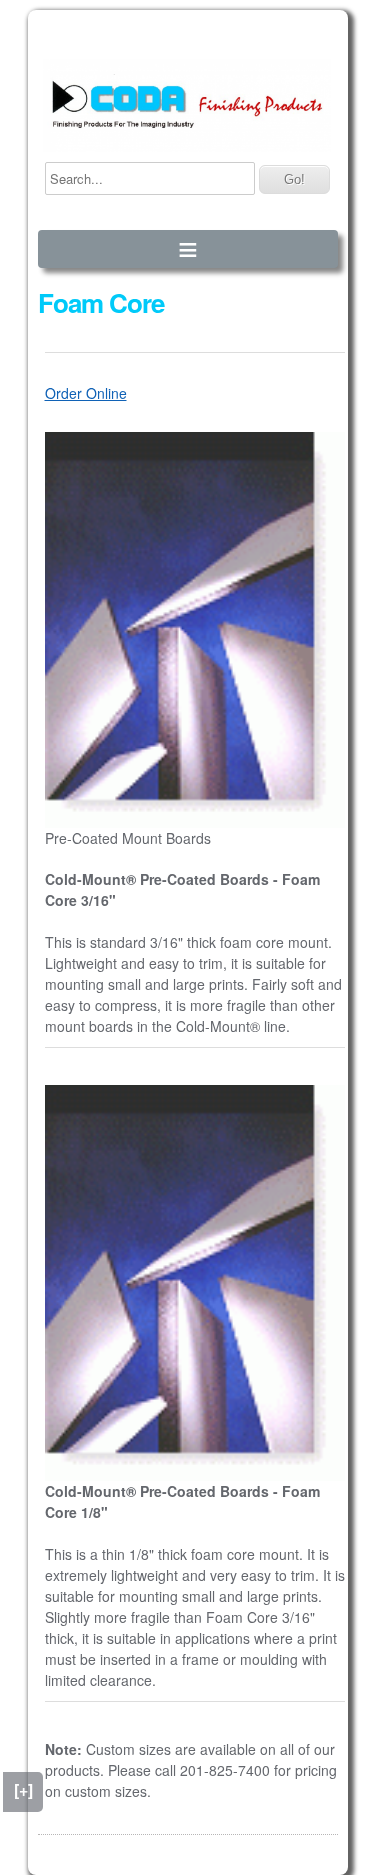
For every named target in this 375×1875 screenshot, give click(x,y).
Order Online (86, 393)
